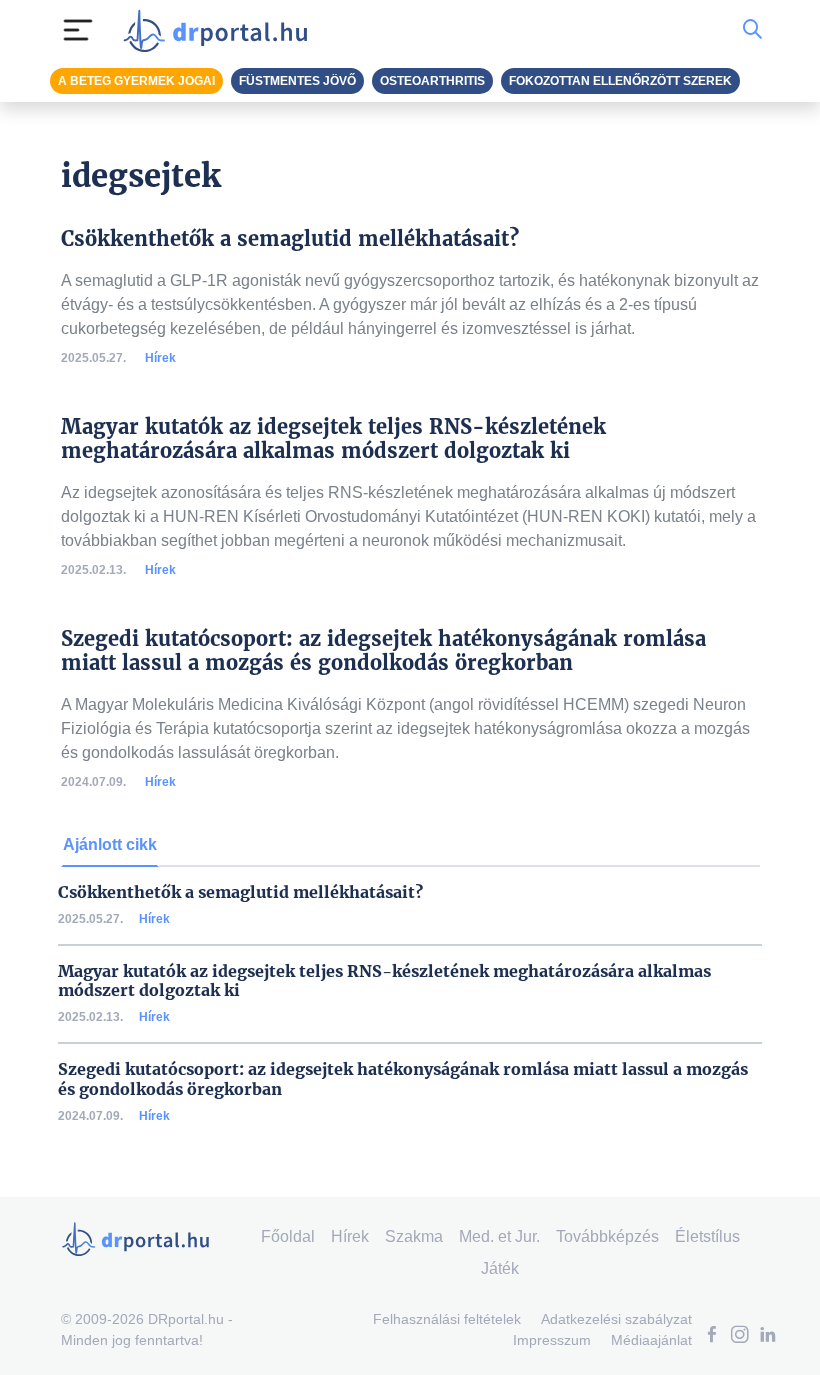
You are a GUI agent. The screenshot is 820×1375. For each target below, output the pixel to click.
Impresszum (552, 1340)
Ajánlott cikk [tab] (110, 844)
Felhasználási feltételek (447, 1319)
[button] (712, 1336)
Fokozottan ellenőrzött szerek (620, 81)
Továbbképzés (607, 1236)
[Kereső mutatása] (752, 30)
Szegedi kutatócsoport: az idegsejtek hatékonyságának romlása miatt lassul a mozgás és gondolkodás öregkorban (403, 1079)
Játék (500, 1268)
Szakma (414, 1236)
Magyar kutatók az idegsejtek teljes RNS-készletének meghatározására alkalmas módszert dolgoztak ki (384, 981)
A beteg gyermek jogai (136, 81)
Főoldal (288, 1236)
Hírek (160, 358)
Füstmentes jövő (297, 81)
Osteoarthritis (432, 81)
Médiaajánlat (651, 1340)
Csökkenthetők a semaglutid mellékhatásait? (240, 892)
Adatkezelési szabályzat (616, 1319)
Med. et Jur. (499, 1236)
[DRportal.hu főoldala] (221, 30)
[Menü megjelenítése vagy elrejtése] (78, 30)
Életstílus (707, 1236)
